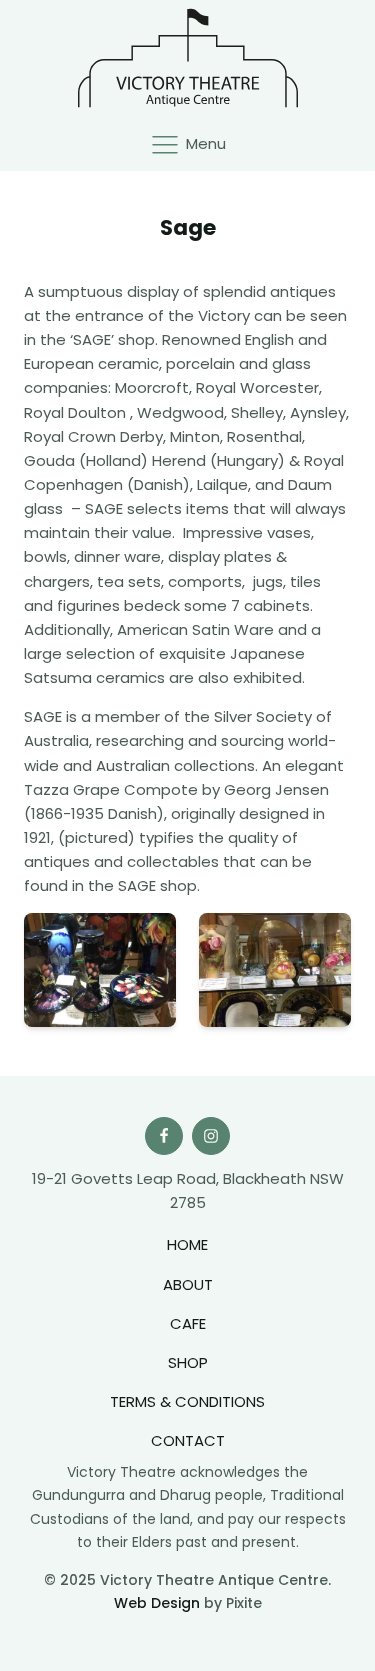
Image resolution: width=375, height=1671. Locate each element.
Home (187, 1244)
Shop (188, 1362)
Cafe (188, 1323)
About (188, 1284)
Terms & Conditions (187, 1401)
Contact (188, 1440)
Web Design (157, 1603)
